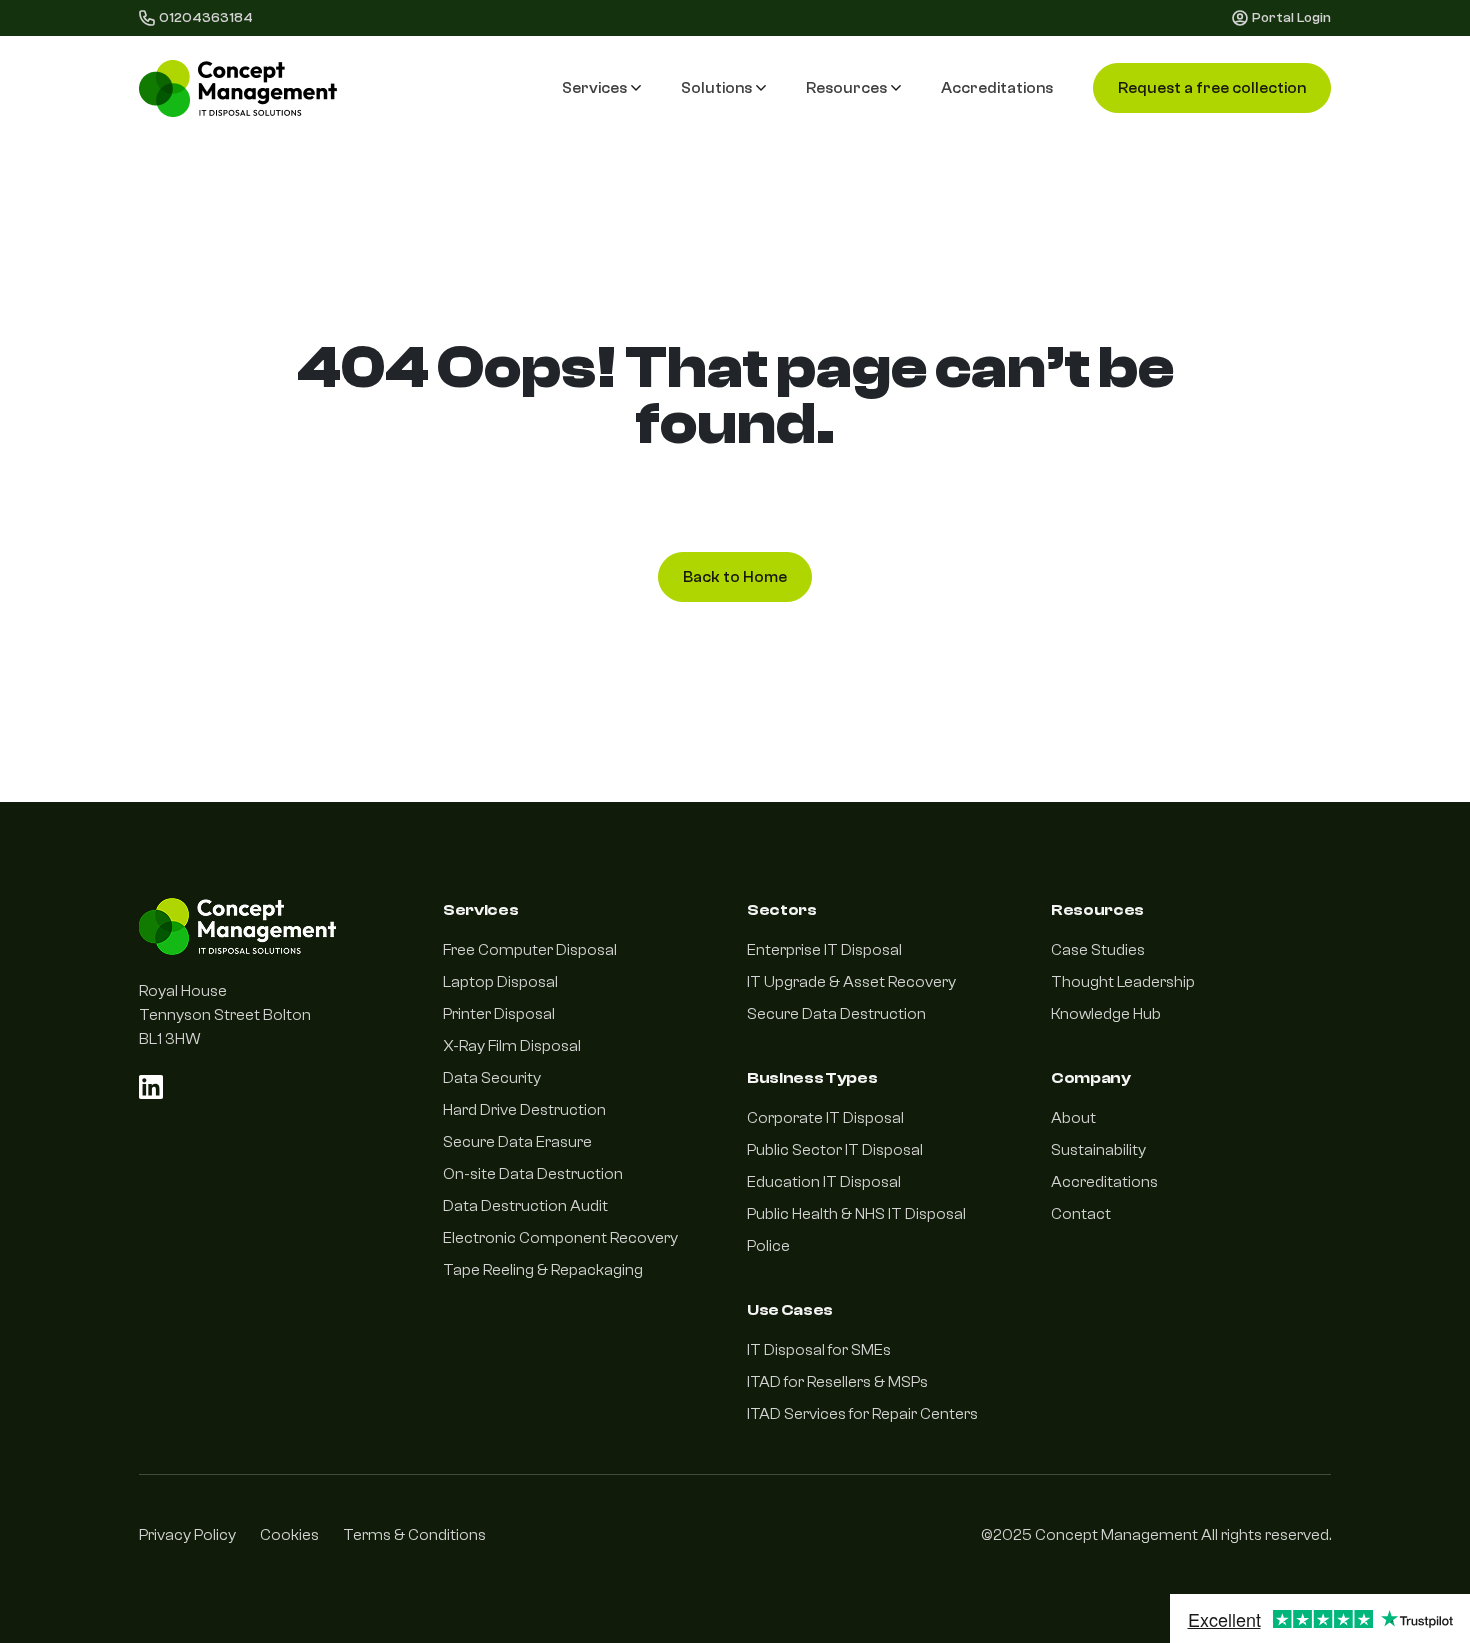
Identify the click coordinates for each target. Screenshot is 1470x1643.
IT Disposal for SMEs (819, 1350)
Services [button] (594, 88)
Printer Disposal (499, 1014)
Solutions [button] (716, 88)
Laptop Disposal (500, 982)
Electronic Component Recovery (560, 1238)
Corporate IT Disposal (825, 1118)
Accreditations (997, 88)
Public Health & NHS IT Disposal (856, 1214)
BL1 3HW (170, 1039)
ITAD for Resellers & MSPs (837, 1382)
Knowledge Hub (1106, 1014)
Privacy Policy (187, 1535)
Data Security (492, 1078)
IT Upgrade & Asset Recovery (851, 982)
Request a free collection (1212, 88)
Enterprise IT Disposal (824, 950)
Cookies (289, 1535)
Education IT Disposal (824, 1182)
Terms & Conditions (414, 1535)
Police (768, 1246)
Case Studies (1098, 950)
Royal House (183, 991)
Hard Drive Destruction (524, 1110)
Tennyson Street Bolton (225, 1015)
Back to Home (735, 577)
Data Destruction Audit (525, 1206)
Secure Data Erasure (517, 1142)
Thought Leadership (1123, 982)
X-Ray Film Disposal (512, 1046)
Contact (1081, 1214)
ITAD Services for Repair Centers (862, 1414)
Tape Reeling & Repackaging (543, 1270)
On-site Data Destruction (533, 1174)
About (1073, 1118)
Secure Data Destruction (836, 1014)
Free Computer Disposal (530, 950)
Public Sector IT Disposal (835, 1150)
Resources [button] (846, 88)
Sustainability (1098, 1150)
